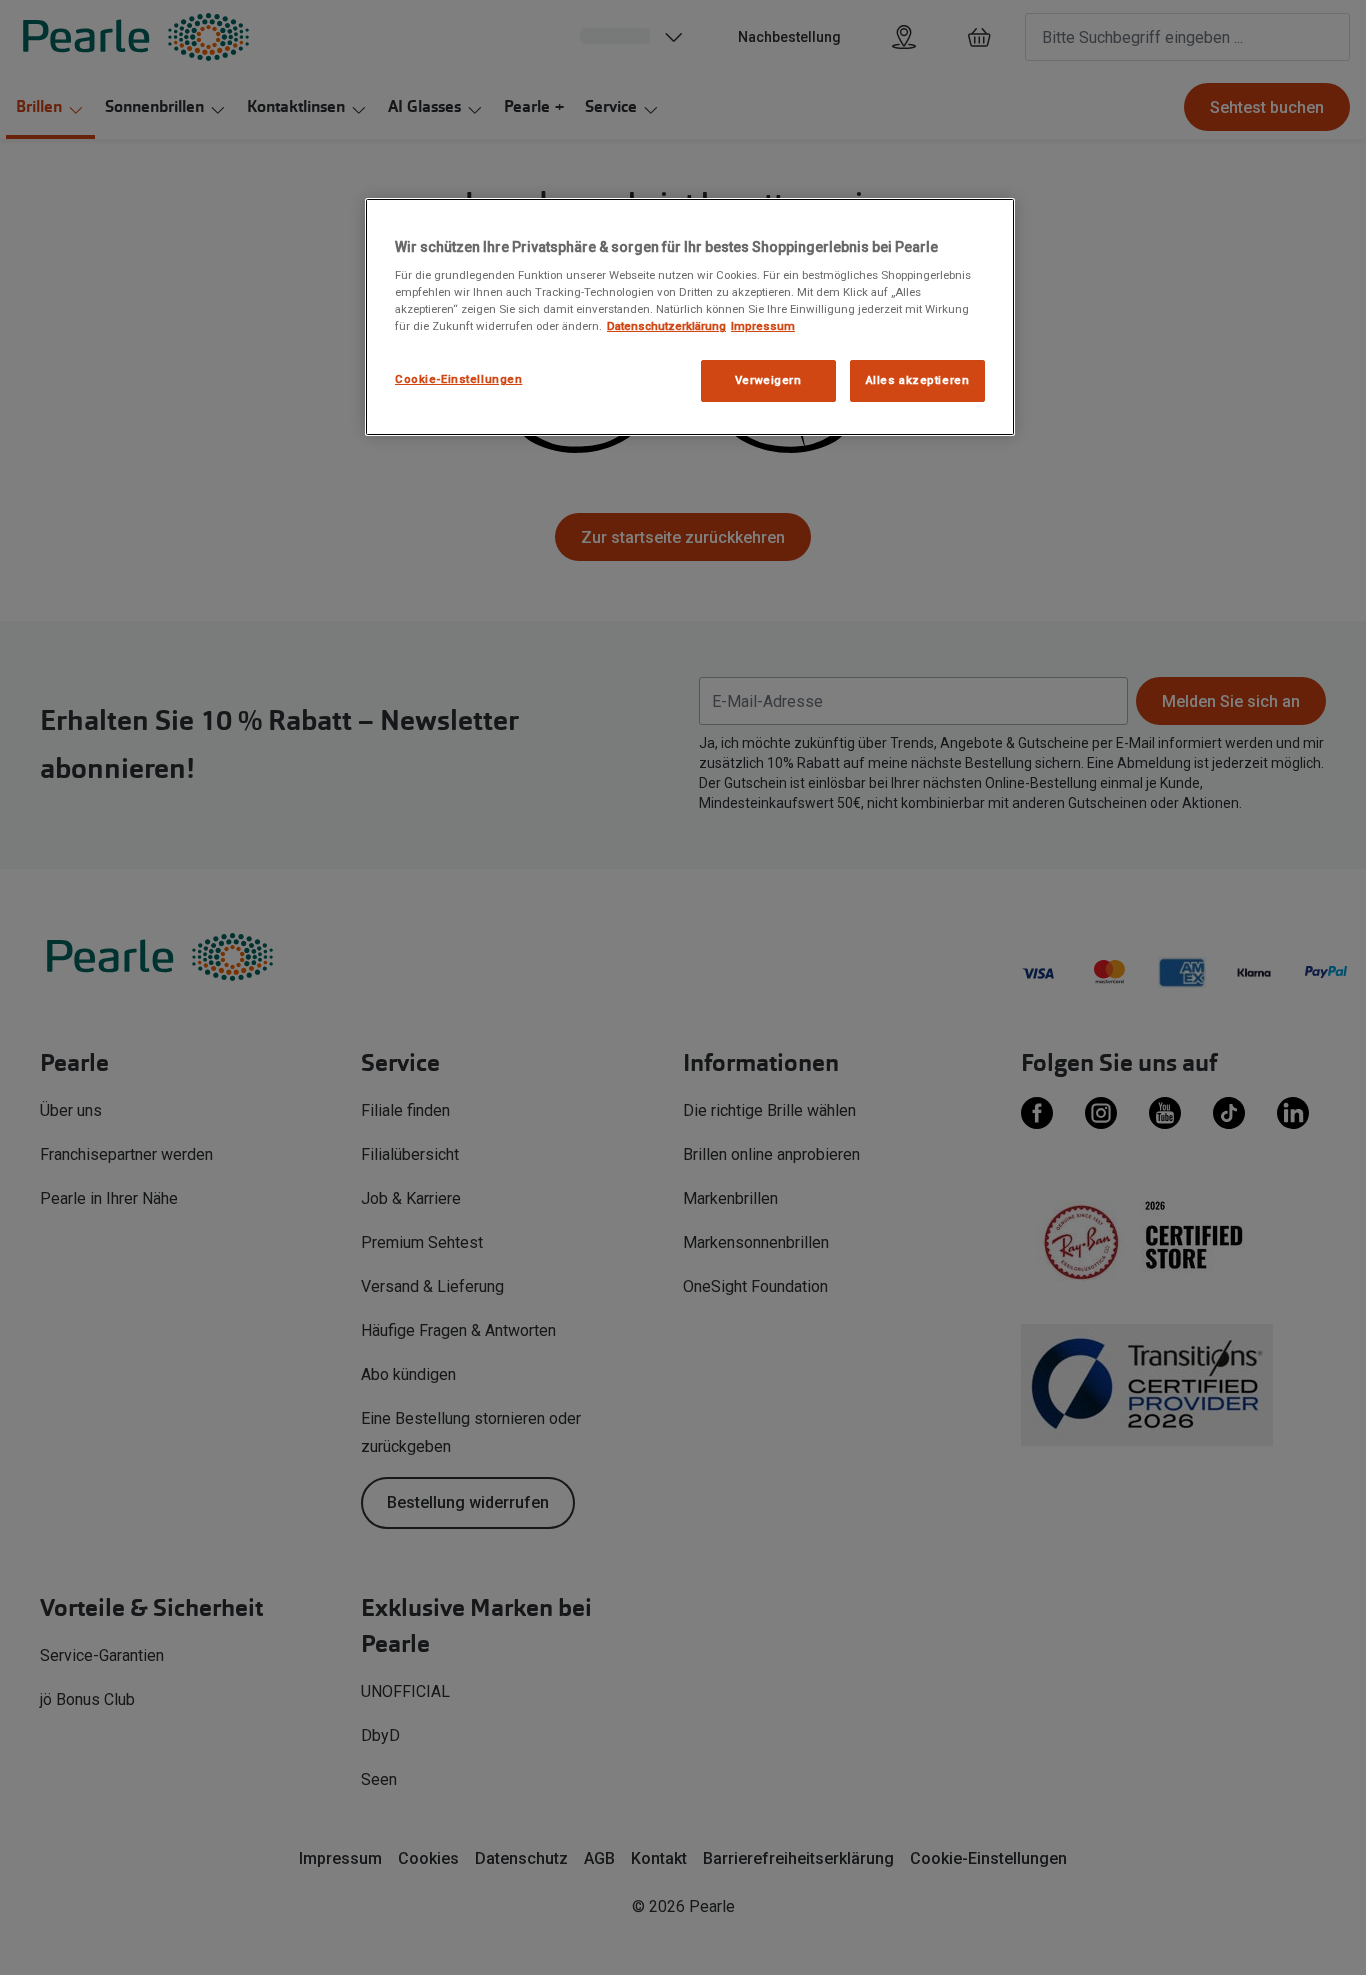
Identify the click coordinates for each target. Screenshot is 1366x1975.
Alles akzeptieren (918, 380)
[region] (690, 317)
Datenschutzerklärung (666, 326)
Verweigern (768, 380)
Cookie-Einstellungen (458, 379)
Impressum (763, 326)
